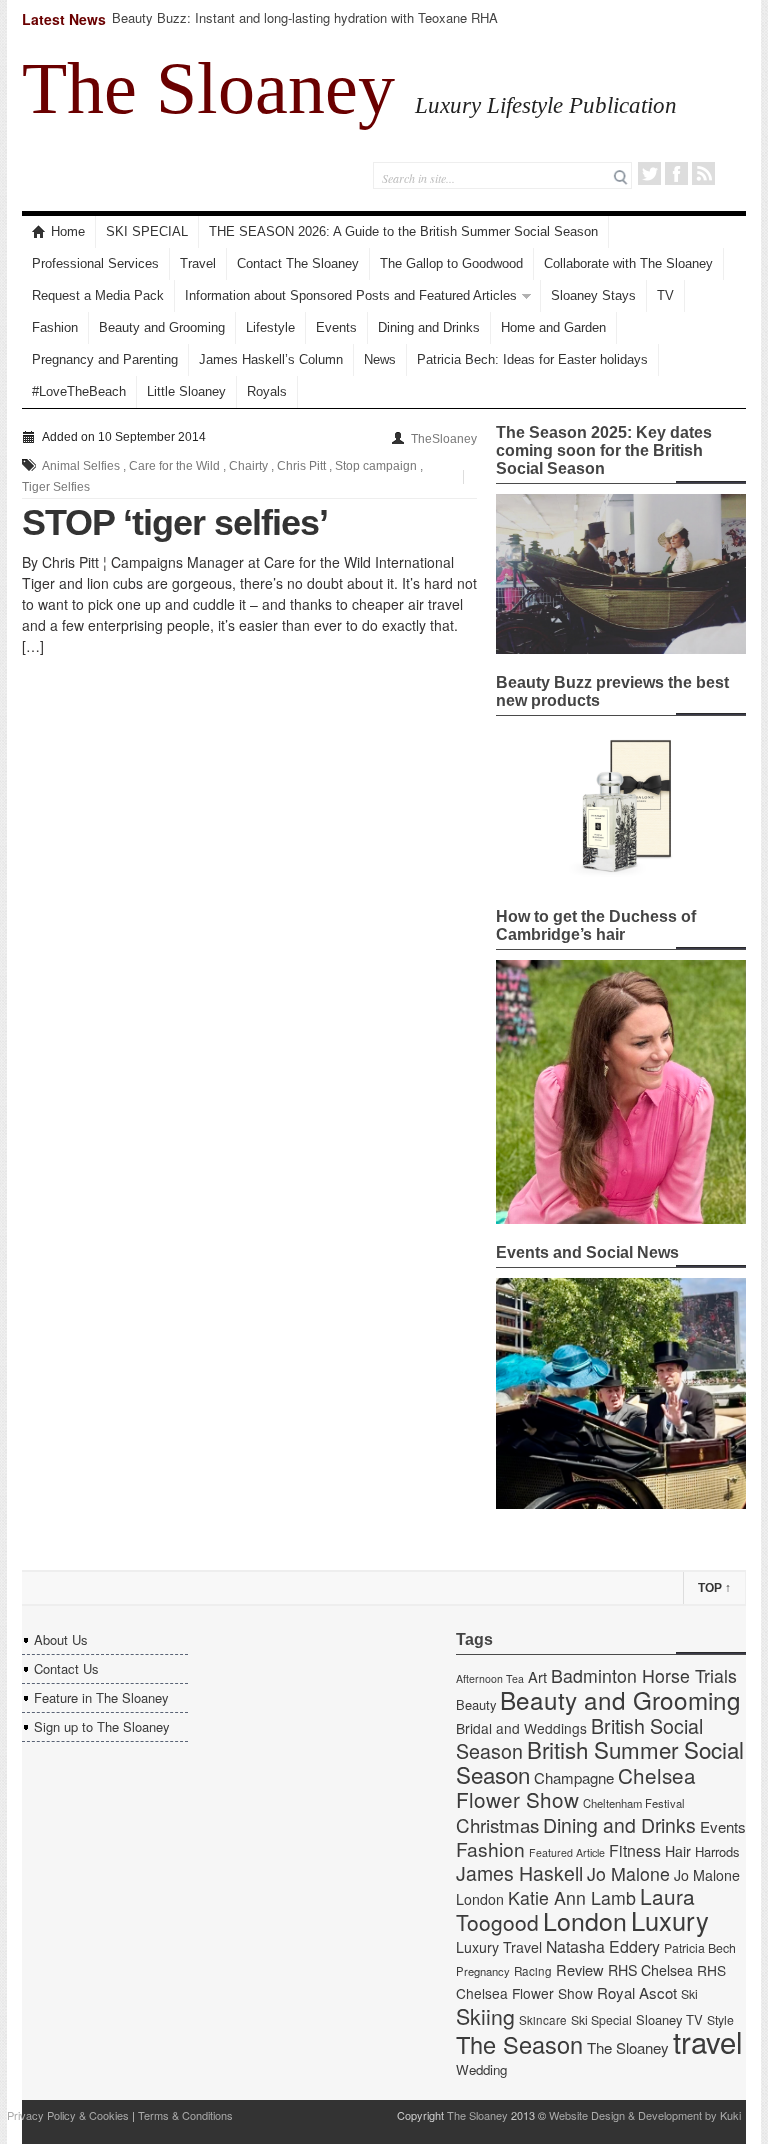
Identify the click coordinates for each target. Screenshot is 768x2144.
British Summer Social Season (600, 1761)
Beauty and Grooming (162, 327)
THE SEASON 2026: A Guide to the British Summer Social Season (403, 231)
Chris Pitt (301, 466)
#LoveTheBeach (79, 391)
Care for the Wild (174, 466)
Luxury (670, 1920)
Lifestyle (270, 327)
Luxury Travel (499, 1947)
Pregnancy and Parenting (105, 359)
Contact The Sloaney (298, 263)
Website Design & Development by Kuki (645, 2115)
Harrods (717, 1851)
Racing (533, 1971)
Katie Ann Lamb (572, 1897)
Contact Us (66, 1668)
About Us (61, 1639)
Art (537, 1676)
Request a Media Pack (98, 295)
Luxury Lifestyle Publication (546, 105)
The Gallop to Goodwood (451, 263)
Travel (198, 263)
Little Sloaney (186, 391)
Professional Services (95, 263)
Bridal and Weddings (521, 1728)
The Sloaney (208, 88)
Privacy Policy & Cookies (68, 2115)
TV (665, 295)
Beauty (476, 1704)
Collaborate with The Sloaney (628, 263)
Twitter (649, 173)
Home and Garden (553, 327)
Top (714, 1588)
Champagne (574, 1777)
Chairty (248, 466)
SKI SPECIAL (147, 231)
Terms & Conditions (185, 2115)
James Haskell (519, 1873)
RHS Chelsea (650, 1970)
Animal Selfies (81, 466)
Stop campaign (376, 466)
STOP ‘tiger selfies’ (175, 522)
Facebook (676, 173)
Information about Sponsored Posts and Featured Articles (351, 295)
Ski (689, 1994)
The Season (519, 2044)
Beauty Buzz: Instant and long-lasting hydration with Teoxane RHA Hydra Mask (305, 26)
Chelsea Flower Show (576, 1787)
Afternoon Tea (490, 1678)
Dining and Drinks (429, 327)
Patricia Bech (700, 1948)
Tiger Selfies (56, 487)
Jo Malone (628, 1873)
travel (708, 2041)
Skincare (543, 2020)
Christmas (497, 1824)
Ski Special (601, 2020)
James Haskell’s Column (271, 359)
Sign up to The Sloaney (102, 1726)
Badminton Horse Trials (644, 1675)
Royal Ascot (637, 1992)
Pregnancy (483, 1971)
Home (68, 231)
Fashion (55, 327)
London (585, 1920)
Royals (267, 391)
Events (336, 327)
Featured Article (567, 1852)
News (380, 359)
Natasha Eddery (603, 1946)
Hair (678, 1851)
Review (580, 1969)
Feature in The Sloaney (101, 1697)
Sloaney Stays (593, 295)
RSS (703, 173)
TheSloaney (444, 439)
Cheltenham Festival (634, 1803)
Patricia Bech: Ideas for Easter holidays (532, 359)
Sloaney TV (669, 2019)
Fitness (635, 1850)
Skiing (485, 2015)
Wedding (481, 2069)
